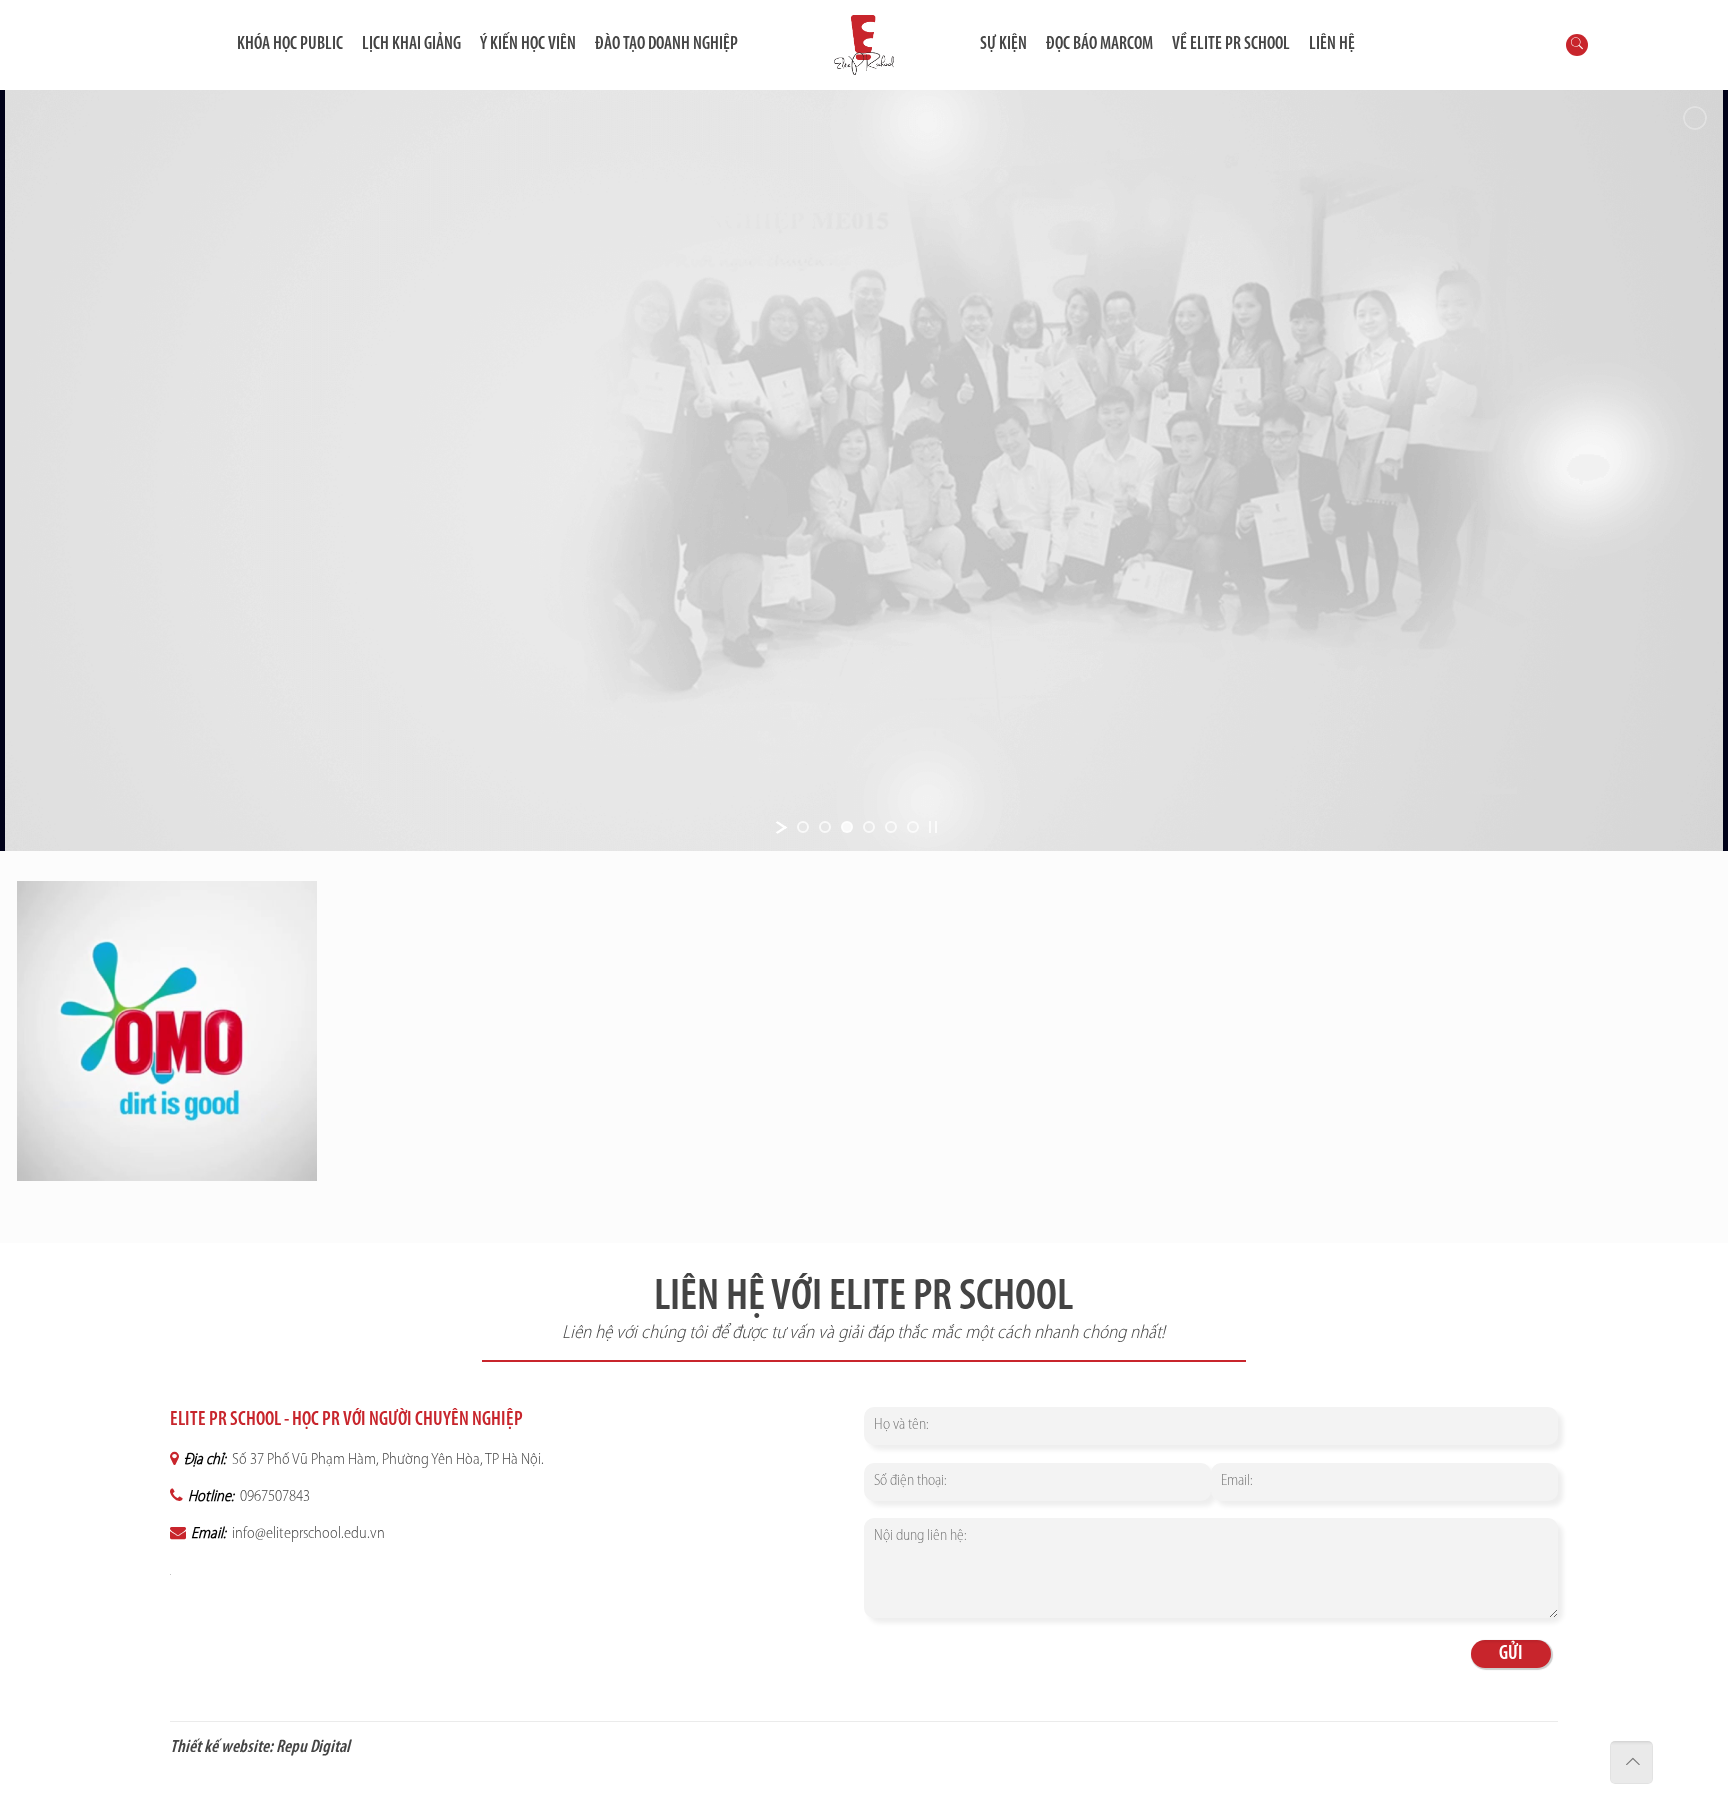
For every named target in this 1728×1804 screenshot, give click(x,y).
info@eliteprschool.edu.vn (307, 1534)
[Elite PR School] (864, 45)
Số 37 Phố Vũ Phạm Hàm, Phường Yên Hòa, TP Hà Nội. (386, 1460)
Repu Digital (313, 1748)
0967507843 (273, 1497)
